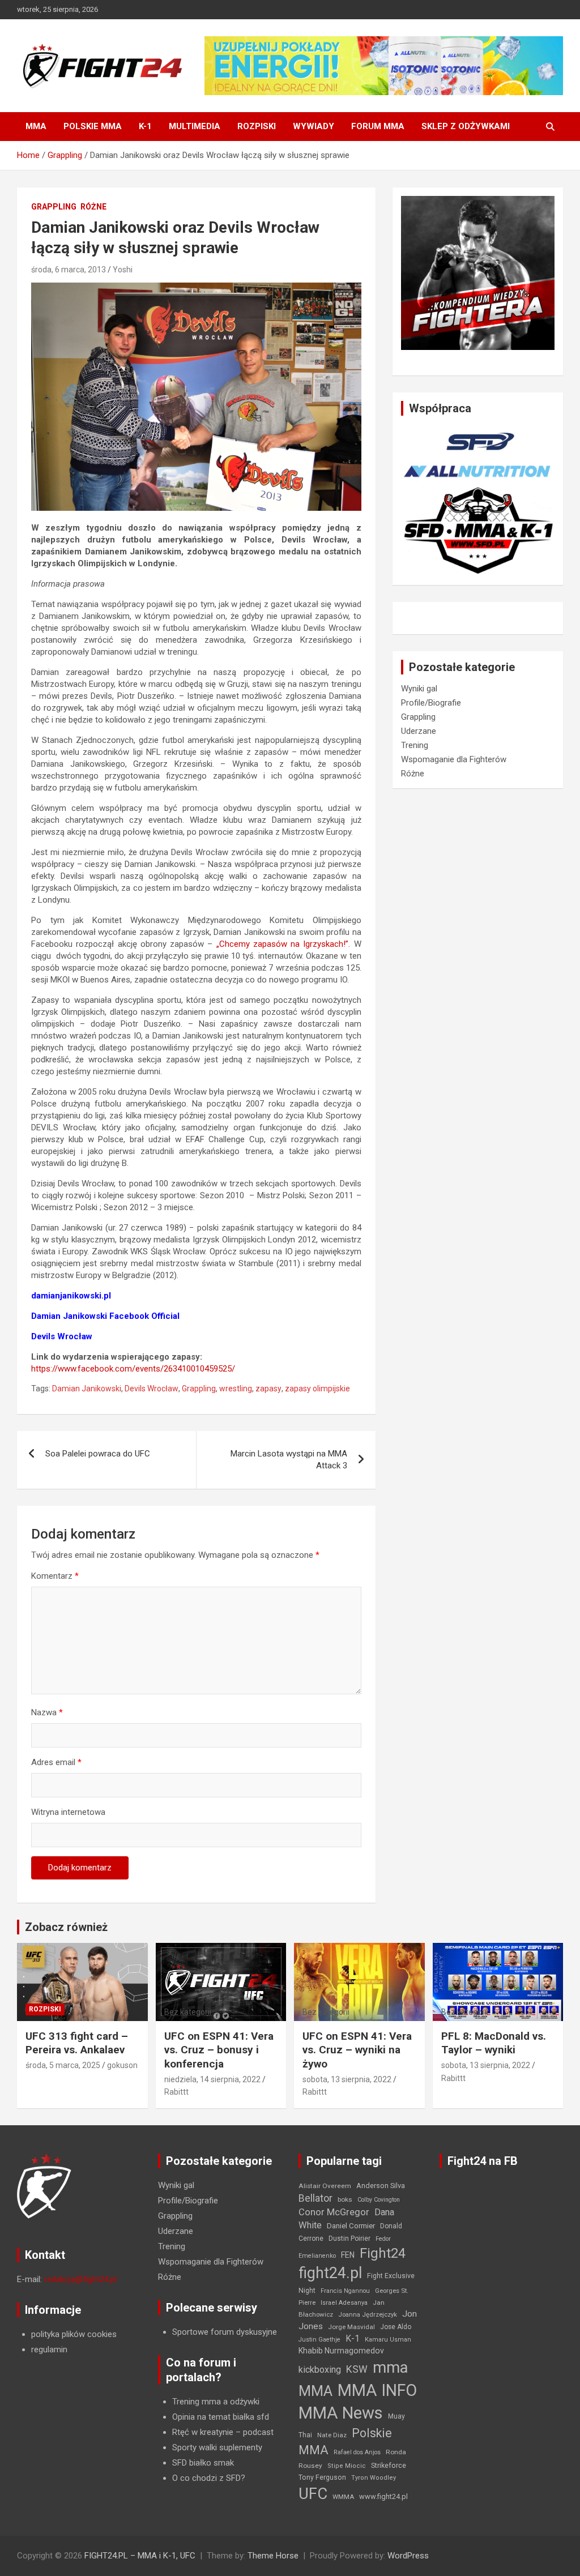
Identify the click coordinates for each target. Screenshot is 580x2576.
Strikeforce (389, 2465)
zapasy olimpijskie (317, 1389)
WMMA (343, 2497)
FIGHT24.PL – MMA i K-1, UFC (140, 2556)
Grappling (54, 207)
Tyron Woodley (374, 2478)
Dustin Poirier (349, 2238)
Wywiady (314, 126)
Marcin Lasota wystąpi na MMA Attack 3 (289, 1460)
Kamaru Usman (388, 2340)
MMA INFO (377, 2390)
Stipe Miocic (347, 2466)
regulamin (49, 2349)
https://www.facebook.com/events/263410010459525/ (133, 1369)
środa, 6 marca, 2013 (69, 270)
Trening (415, 745)
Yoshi (123, 270)
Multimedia (195, 126)
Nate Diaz (332, 2435)
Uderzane (419, 731)
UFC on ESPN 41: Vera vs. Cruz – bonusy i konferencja (219, 2050)
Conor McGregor (334, 2212)
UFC (313, 2494)
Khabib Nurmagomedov (341, 2351)
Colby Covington (379, 2200)
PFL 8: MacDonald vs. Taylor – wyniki (494, 2043)
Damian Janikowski (87, 1389)
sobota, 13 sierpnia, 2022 (347, 2079)
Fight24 (383, 2253)
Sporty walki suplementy (217, 2447)
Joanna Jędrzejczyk (368, 2315)
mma (390, 2368)
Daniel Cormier (351, 2226)
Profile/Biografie (431, 703)
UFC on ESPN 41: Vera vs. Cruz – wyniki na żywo (357, 2050)
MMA (36, 126)
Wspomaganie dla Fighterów (454, 759)
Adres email (56, 1762)
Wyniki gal (419, 689)
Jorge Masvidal (351, 2327)
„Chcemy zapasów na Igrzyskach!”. (283, 944)
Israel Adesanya (344, 2303)
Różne (93, 207)
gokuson (122, 2065)
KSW (357, 2369)
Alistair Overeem (325, 2186)
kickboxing (320, 2370)
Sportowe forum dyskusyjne (225, 2332)
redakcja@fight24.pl (80, 2279)
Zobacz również (66, 1927)
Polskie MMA (93, 126)
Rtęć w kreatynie (203, 2432)
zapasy (268, 1389)
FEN (348, 2255)
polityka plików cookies (74, 2334)
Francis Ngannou (345, 2291)
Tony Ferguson (322, 2477)
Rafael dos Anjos (357, 2452)
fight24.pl (330, 2273)
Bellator (315, 2198)
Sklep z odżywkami (466, 126)
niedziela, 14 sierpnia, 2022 (212, 2079)
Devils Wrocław (152, 1389)
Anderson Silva (381, 2186)
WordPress (408, 2556)
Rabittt (176, 2092)
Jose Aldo (396, 2327)
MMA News (341, 2413)
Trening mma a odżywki (216, 2402)
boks (345, 2199)
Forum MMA (378, 126)
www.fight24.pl (383, 2496)
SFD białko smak (203, 2463)
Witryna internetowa (68, 1812)
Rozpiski (257, 126)
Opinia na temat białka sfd (221, 2417)
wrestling (236, 1389)
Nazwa (47, 1712)
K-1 (145, 126)
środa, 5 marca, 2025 (63, 2065)
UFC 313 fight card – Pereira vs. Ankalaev (77, 2043)
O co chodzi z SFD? (209, 2478)
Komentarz (55, 1576)
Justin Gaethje (319, 2340)
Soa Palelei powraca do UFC (98, 1454)
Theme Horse (273, 2556)
